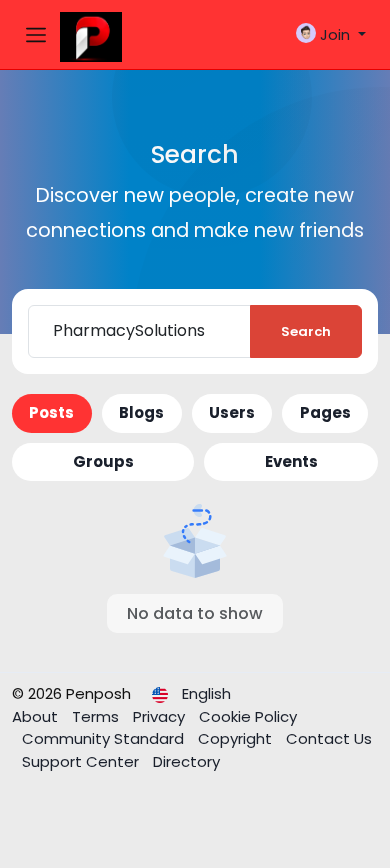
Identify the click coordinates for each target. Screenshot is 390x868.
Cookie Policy (248, 716)
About (37, 716)
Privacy (161, 716)
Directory (186, 761)
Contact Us (329, 738)
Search (306, 331)
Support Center (82, 761)
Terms (97, 716)
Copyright (237, 738)
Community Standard (105, 738)
